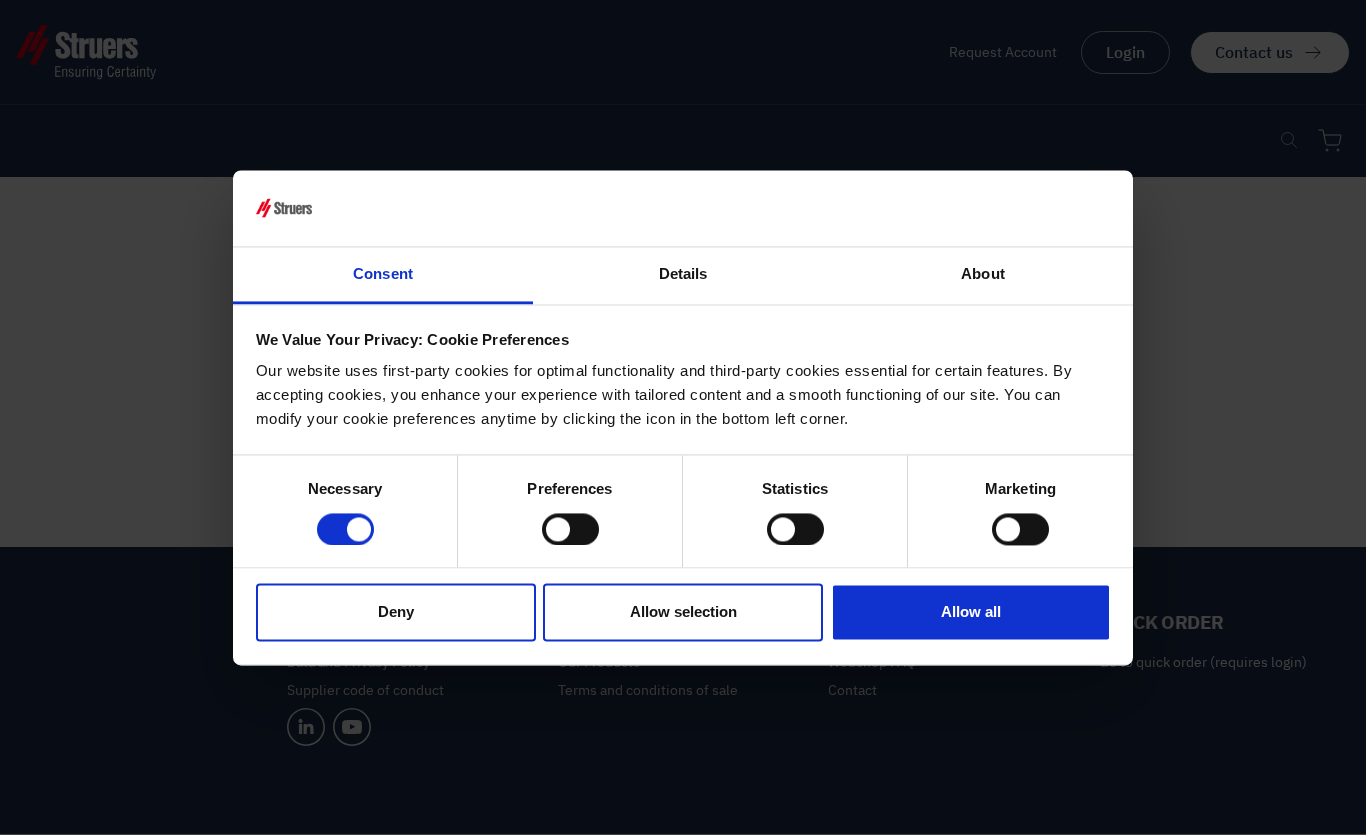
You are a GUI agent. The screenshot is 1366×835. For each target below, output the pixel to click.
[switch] (570, 529)
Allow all (971, 612)
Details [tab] (683, 274)
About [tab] (983, 274)
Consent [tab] (383, 274)
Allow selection (683, 612)
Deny (396, 612)
